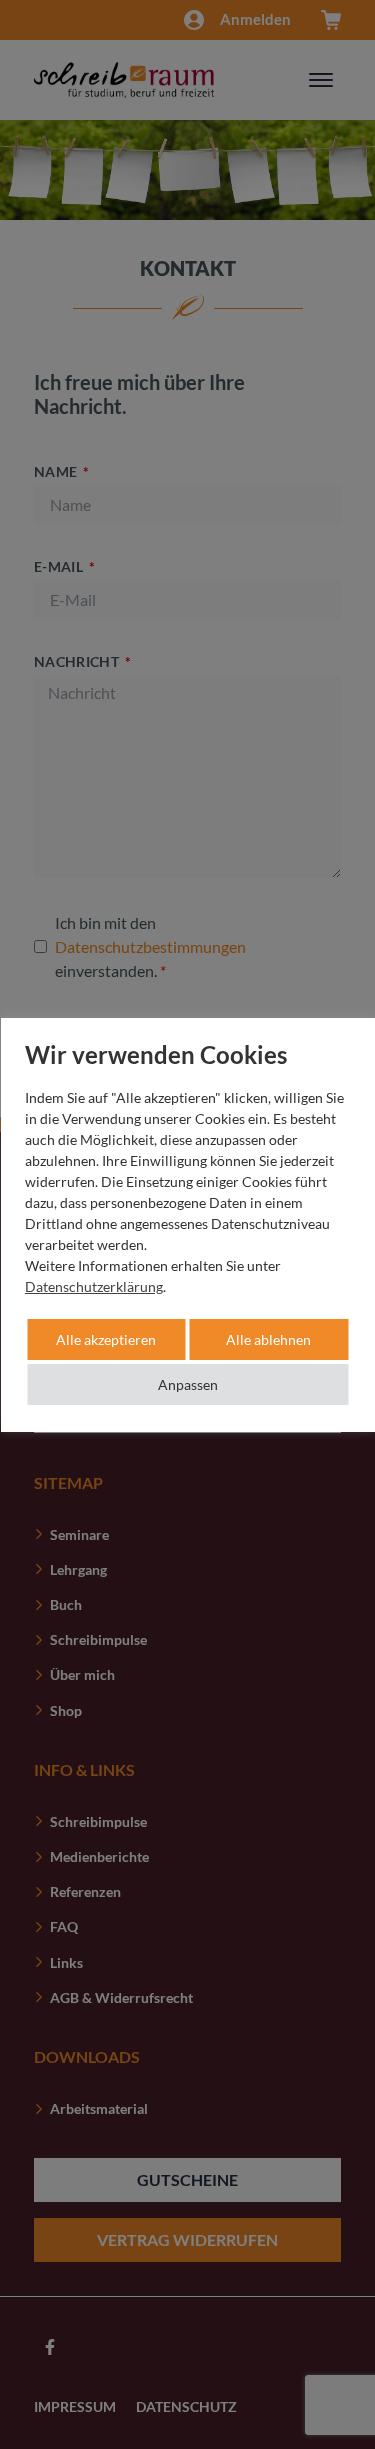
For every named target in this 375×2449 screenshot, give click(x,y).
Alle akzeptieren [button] (106, 1339)
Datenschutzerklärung (94, 1286)
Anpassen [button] (188, 1384)
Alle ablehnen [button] (268, 1339)
